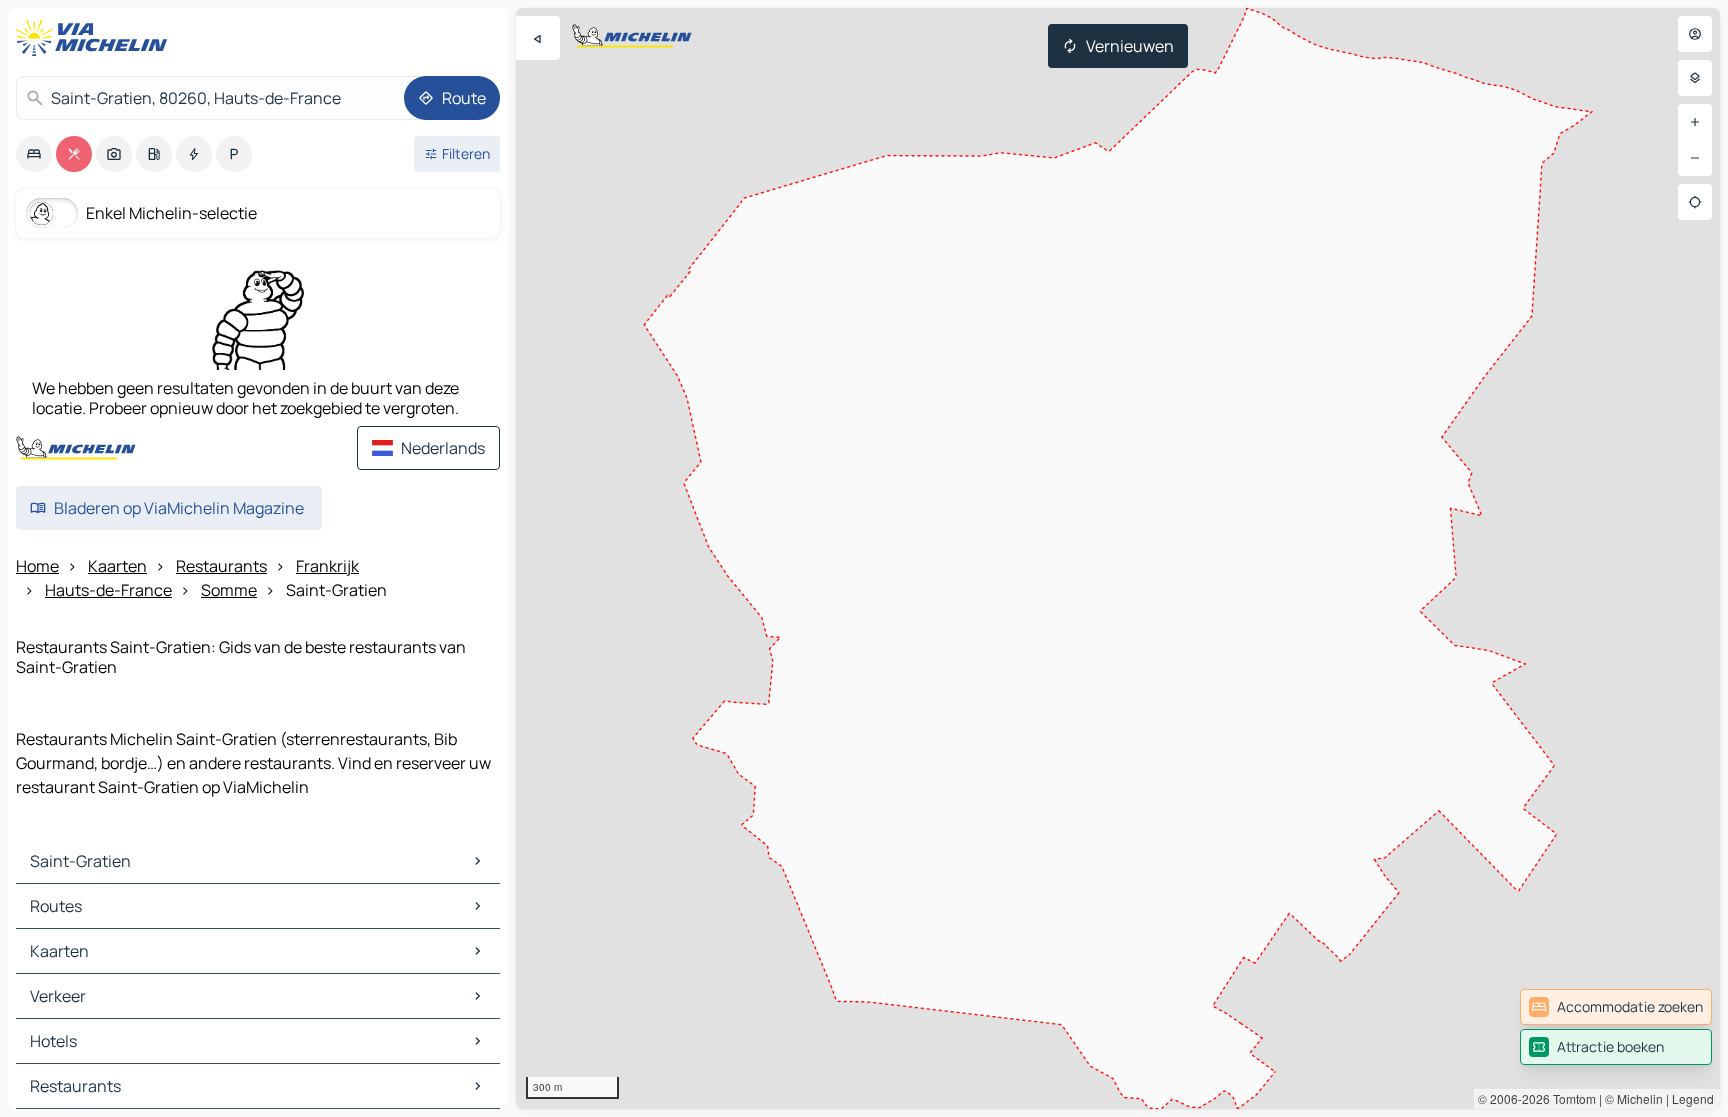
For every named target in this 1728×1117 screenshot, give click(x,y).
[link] (1616, 1007)
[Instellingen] (1695, 78)
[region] (1118, 558)
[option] (34, 154)
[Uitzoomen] (1695, 158)
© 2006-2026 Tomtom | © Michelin (1570, 1098)
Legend (1693, 1098)
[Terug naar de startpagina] (96, 38)
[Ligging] (1695, 202)
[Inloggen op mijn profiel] (1695, 34)
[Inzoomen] (1695, 122)
